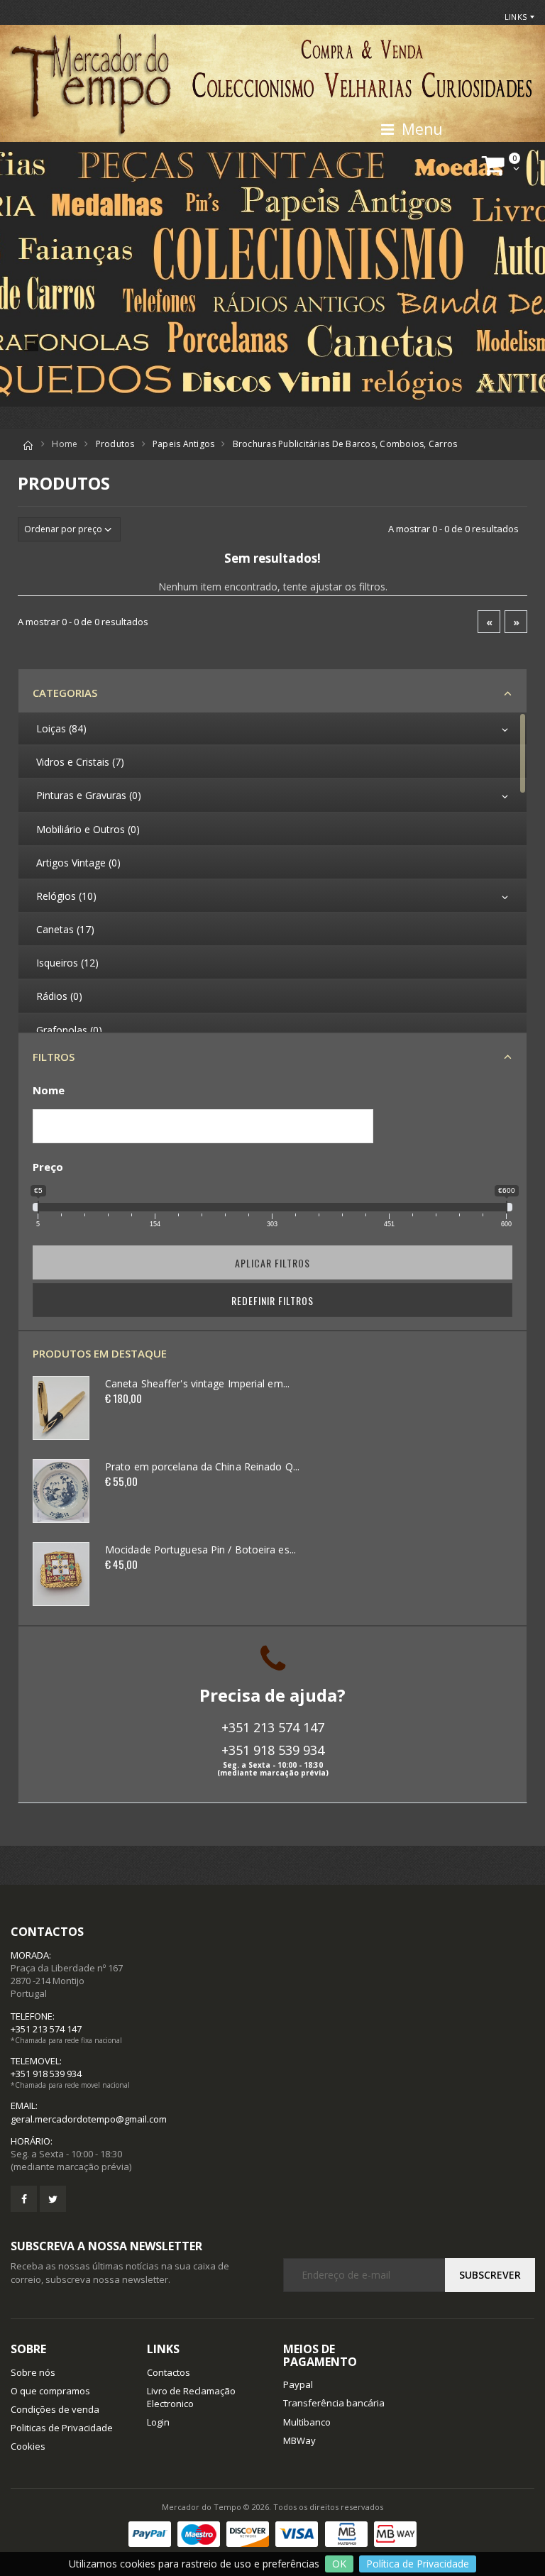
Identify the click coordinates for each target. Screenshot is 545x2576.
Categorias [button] (65, 693)
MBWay (299, 2440)
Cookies (28, 2446)
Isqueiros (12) (67, 963)
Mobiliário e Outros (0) (88, 829)
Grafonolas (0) (69, 1030)
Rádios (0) (59, 996)
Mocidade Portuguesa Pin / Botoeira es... (200, 1550)
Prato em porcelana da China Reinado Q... (202, 1466)
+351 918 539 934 (273, 1750)
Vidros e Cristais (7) (80, 762)
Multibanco (307, 2422)
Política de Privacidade (418, 2564)
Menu (419, 129)
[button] (503, 166)
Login (158, 2422)
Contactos (169, 2372)
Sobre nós (33, 2372)
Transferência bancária (334, 2403)
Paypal (298, 2384)
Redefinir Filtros (272, 1300)
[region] (272, 872)
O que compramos (50, 2391)
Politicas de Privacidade (62, 2428)
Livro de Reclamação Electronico (191, 2397)
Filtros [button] (54, 1057)
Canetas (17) (65, 929)
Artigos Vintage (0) (78, 863)
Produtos (115, 444)
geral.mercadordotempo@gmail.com (89, 2119)
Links (516, 17)
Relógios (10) (66, 896)
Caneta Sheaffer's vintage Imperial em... (197, 1383)
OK (339, 2564)
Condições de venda (55, 2409)
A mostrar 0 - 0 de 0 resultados (453, 529)
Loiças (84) (61, 728)
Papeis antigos (184, 444)
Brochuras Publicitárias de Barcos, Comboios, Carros (345, 444)
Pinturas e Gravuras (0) (89, 795)
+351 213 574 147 (273, 1727)
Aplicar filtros (272, 1263)
